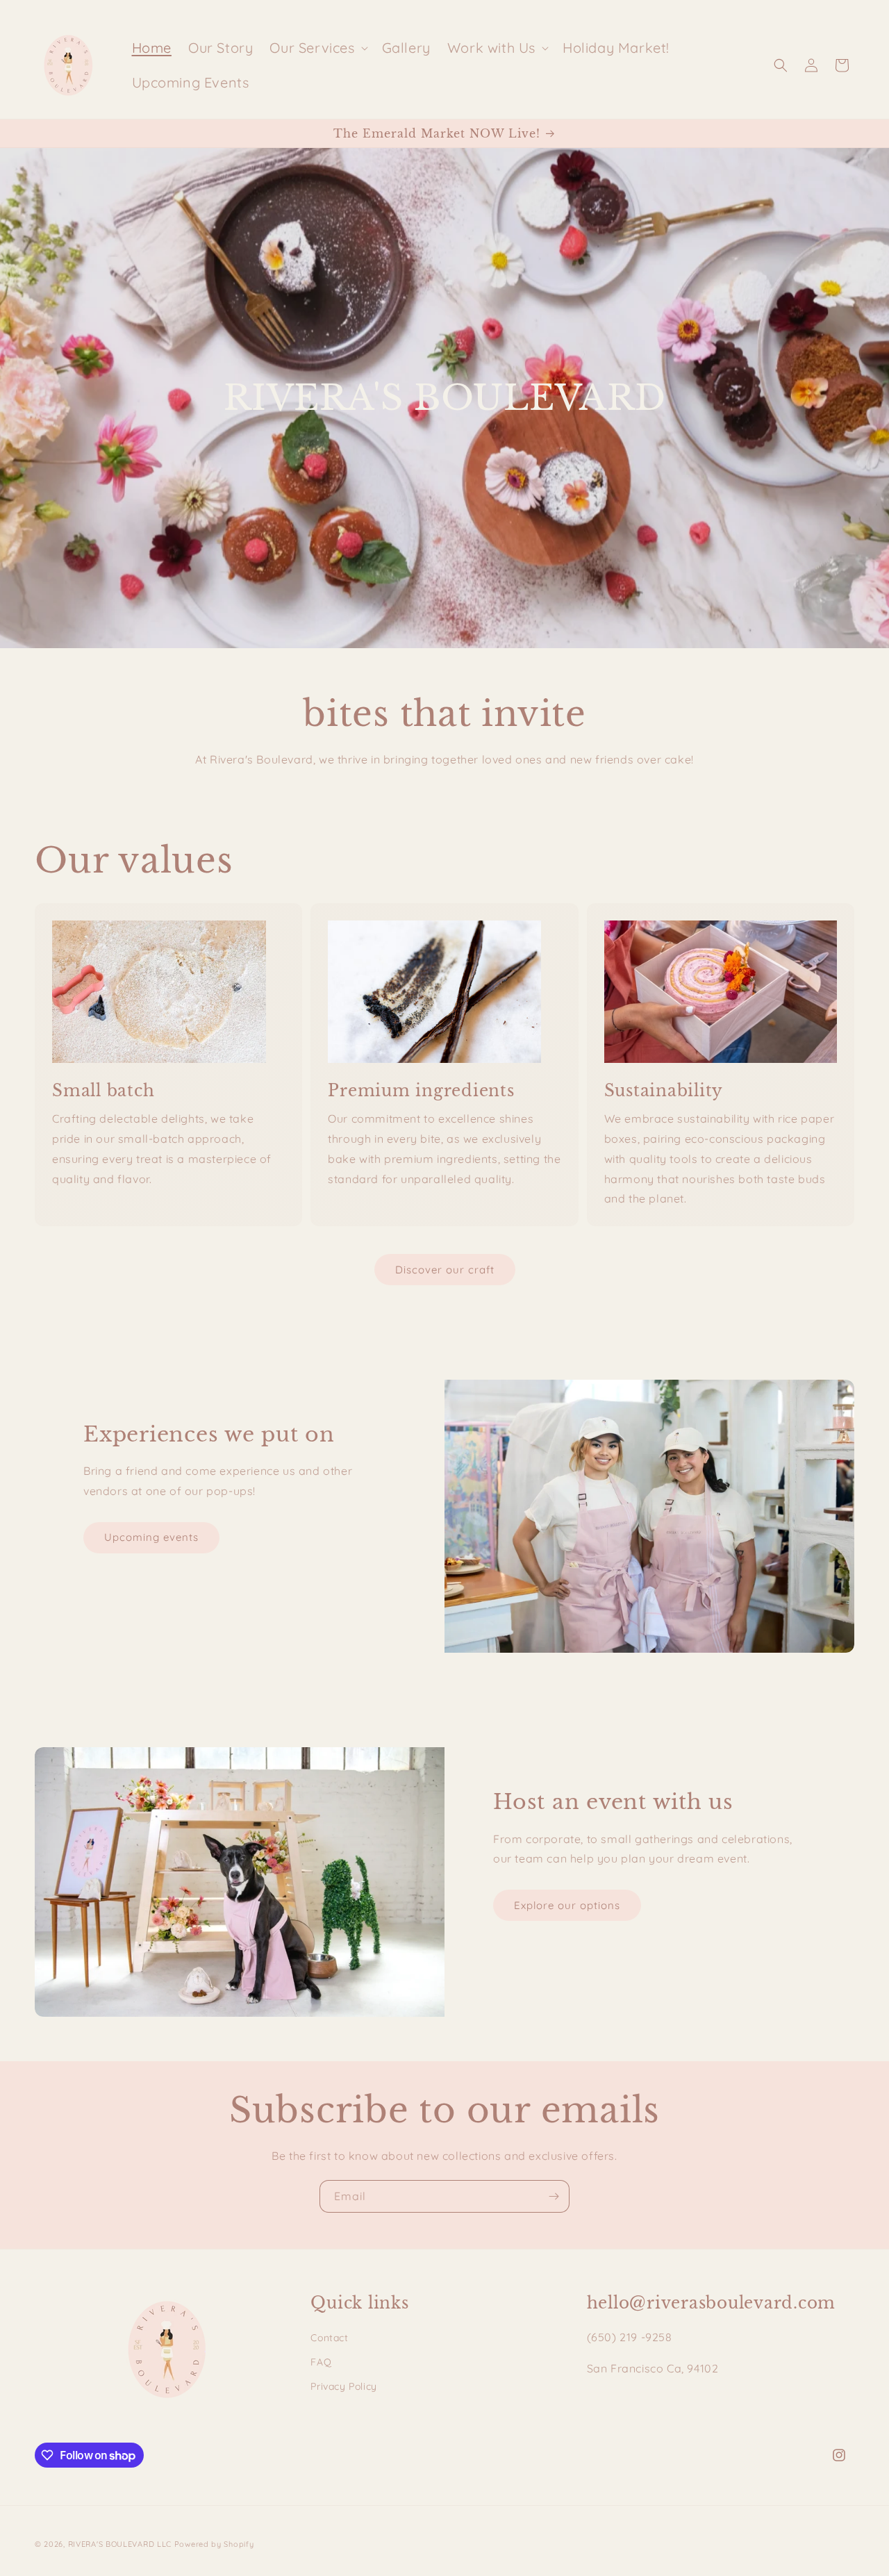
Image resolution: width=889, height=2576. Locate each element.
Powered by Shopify (214, 2544)
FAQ (321, 2362)
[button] (317, 48)
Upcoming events (151, 1537)
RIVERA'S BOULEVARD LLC (120, 2544)
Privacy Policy (343, 2386)
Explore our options (567, 1905)
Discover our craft (445, 1270)
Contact (329, 2338)
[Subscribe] (554, 2196)
